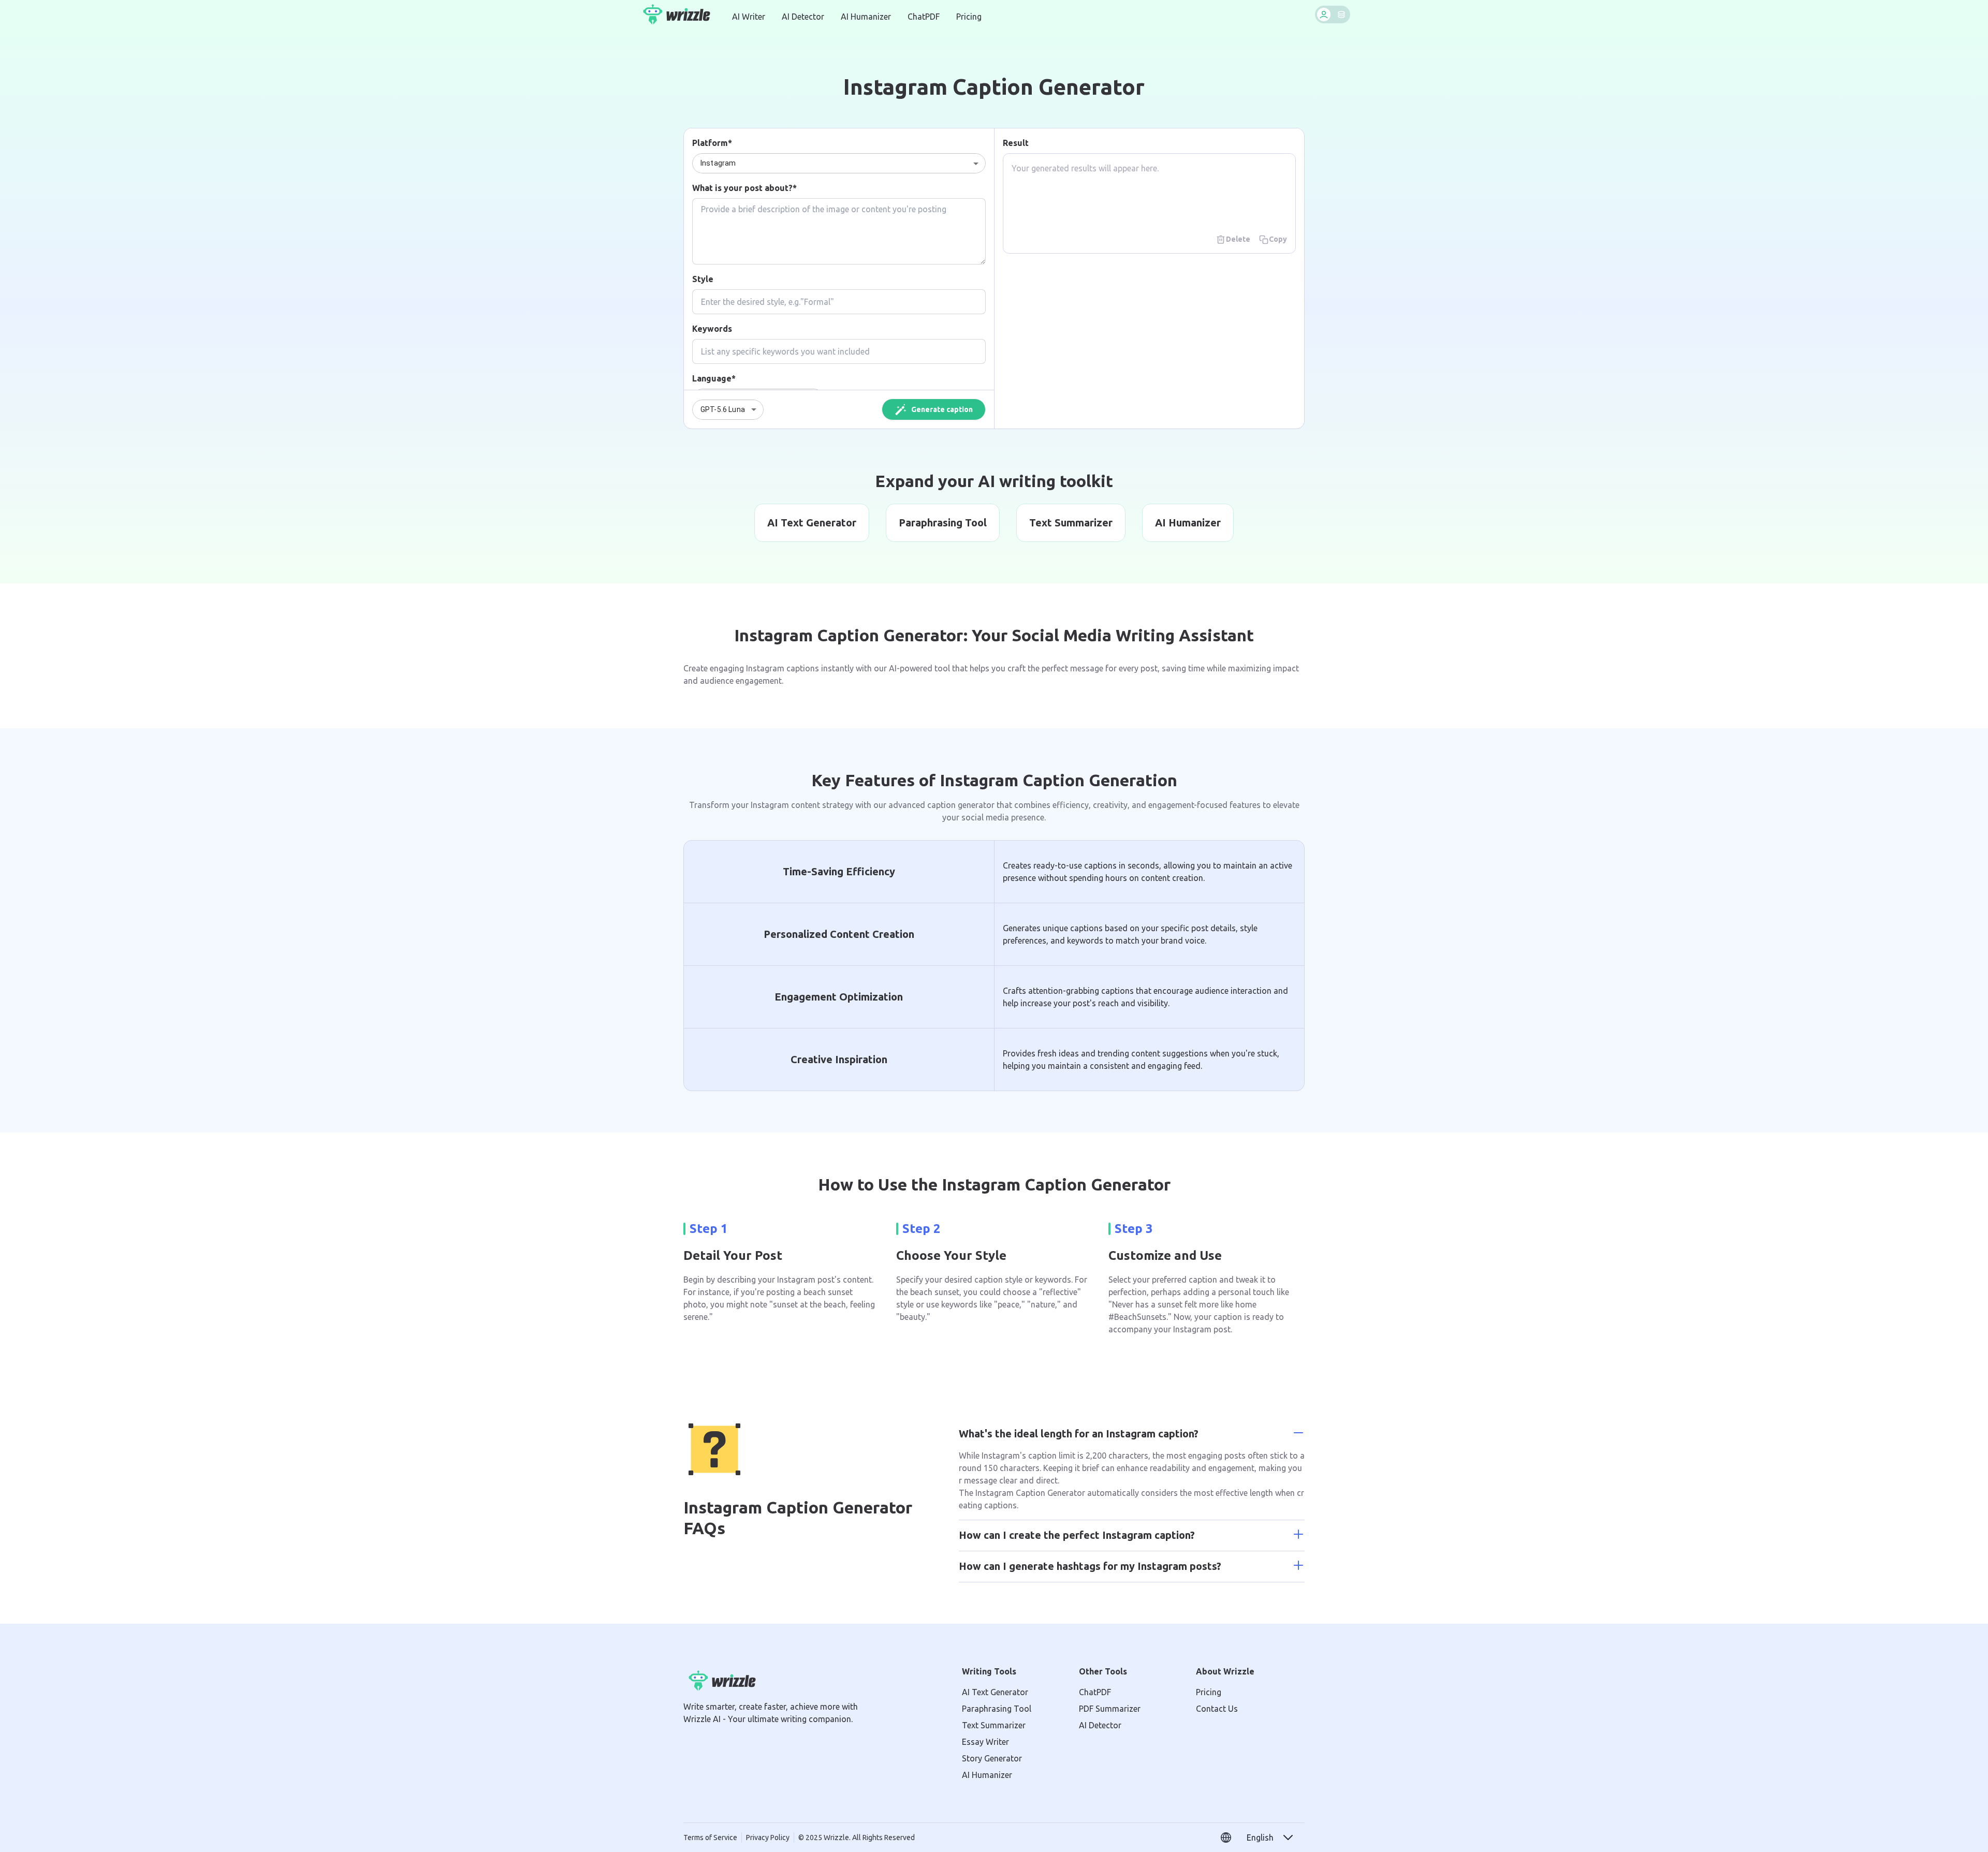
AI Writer (749, 17)
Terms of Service (710, 1838)
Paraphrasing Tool (997, 1709)
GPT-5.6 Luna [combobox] (723, 409)
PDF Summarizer (1110, 1709)
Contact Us (1217, 1709)
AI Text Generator (995, 1692)
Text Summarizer (994, 1725)
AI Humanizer (866, 17)
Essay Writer (985, 1742)
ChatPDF (924, 17)
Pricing (969, 17)
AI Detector (803, 17)
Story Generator (992, 1758)
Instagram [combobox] (718, 163)
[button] (1270, 1838)
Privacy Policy (768, 1838)
